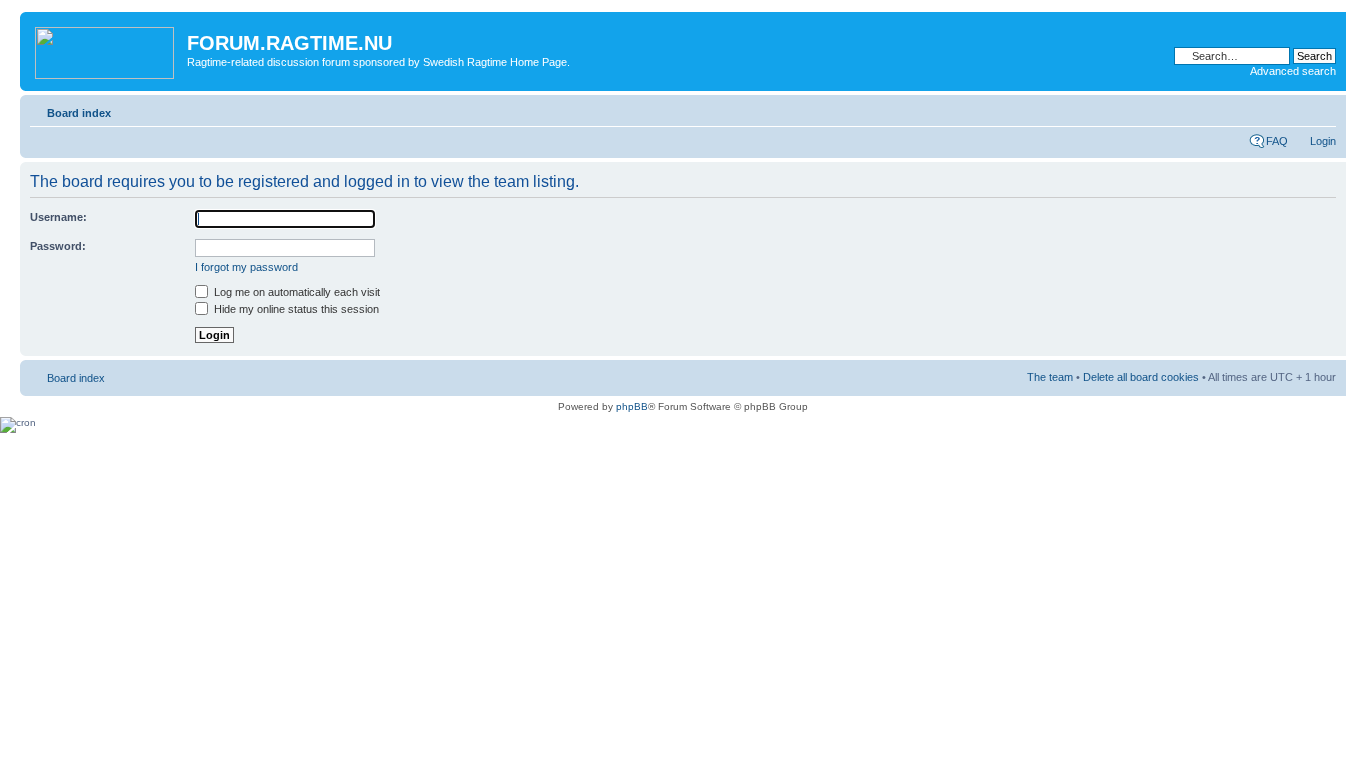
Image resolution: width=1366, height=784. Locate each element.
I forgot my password (246, 267)
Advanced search (1293, 71)
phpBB (632, 406)
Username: (58, 217)
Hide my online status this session (295, 309)
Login (1323, 141)
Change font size (1321, 109)
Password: (58, 246)
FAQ (1277, 141)
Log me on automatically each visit (295, 292)
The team (1050, 377)
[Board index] (106, 49)
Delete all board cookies (1141, 377)
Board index (79, 113)
